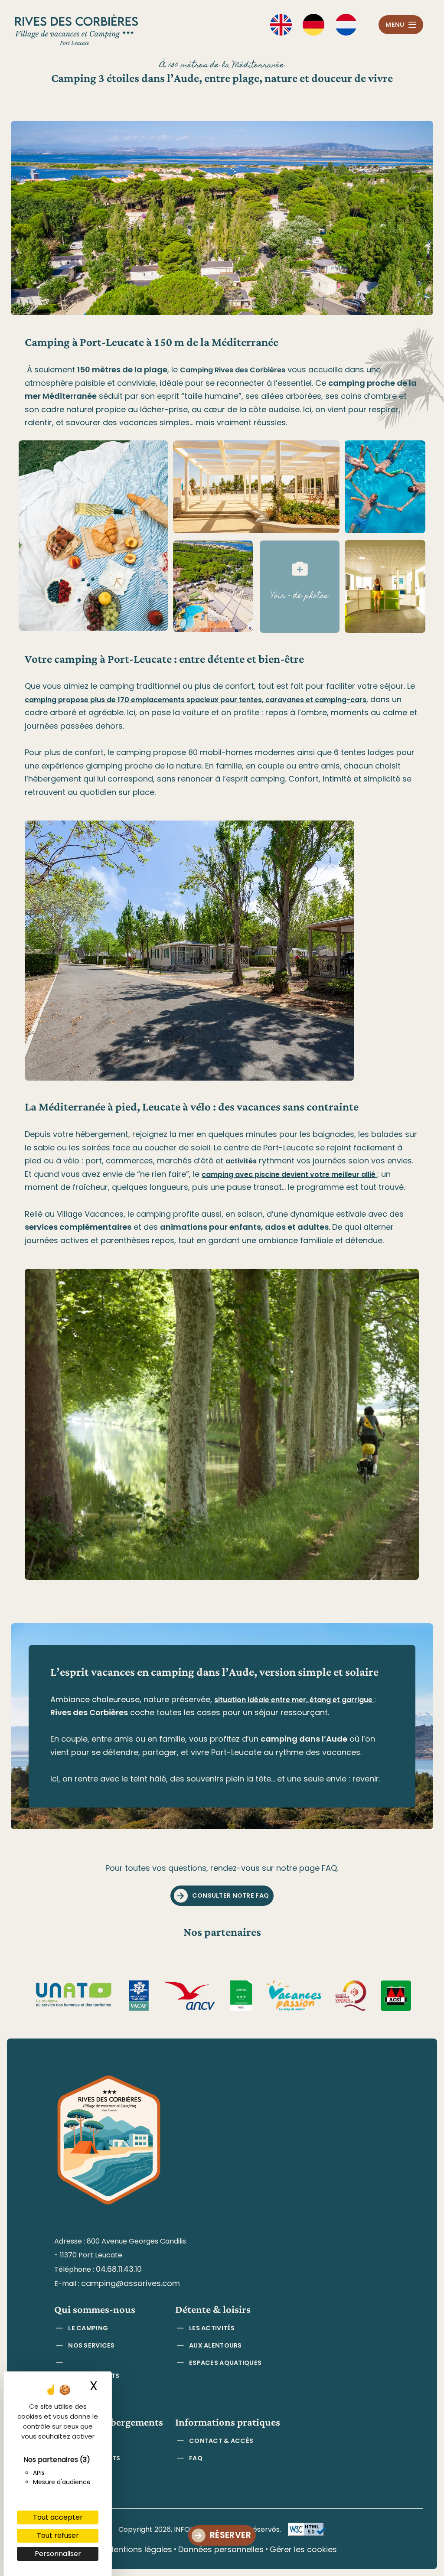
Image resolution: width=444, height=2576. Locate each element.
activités (241, 1161)
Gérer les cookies (303, 2549)
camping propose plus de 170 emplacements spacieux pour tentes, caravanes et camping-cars (196, 700)
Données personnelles (221, 2549)
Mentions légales (140, 2549)
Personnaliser (58, 2554)
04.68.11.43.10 (119, 2269)
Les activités (212, 2328)
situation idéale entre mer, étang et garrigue (294, 1700)
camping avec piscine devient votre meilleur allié (289, 1174)
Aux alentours (215, 2345)
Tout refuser (58, 2535)
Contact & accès (221, 2441)
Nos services (91, 2345)
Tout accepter (58, 2517)
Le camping (88, 2328)
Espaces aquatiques (225, 2363)
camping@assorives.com (131, 2283)
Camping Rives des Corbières (233, 370)
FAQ (196, 2458)
